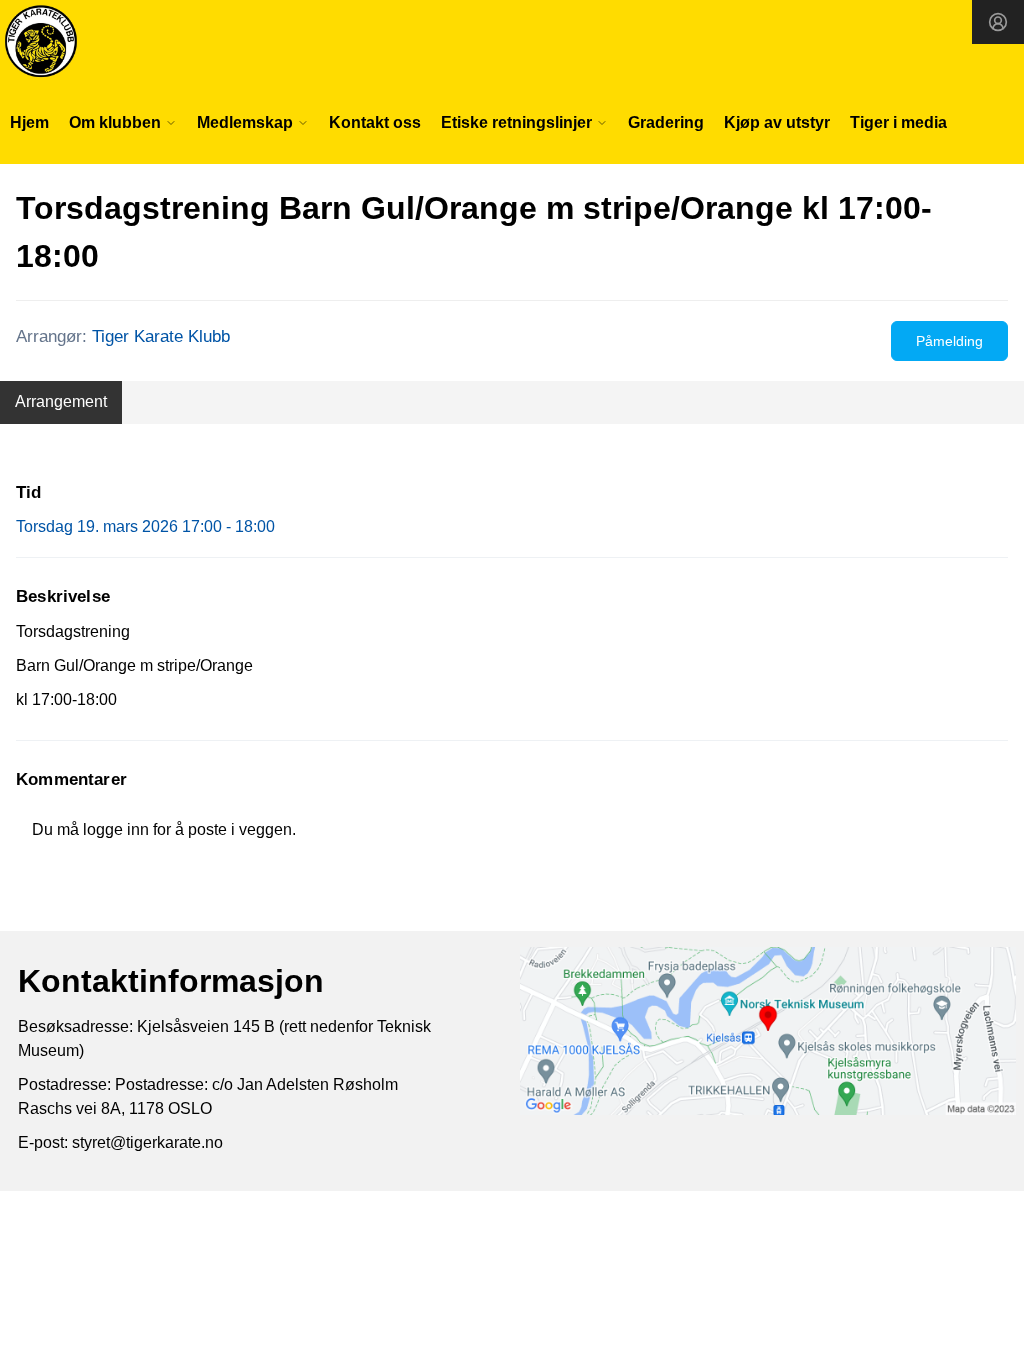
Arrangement (61, 401)
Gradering (666, 122)
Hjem (29, 122)
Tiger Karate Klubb (161, 336)
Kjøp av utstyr (777, 122)
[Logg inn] (998, 22)
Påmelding (949, 341)
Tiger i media (898, 122)
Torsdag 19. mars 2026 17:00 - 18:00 (145, 526)
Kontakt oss (375, 122)
